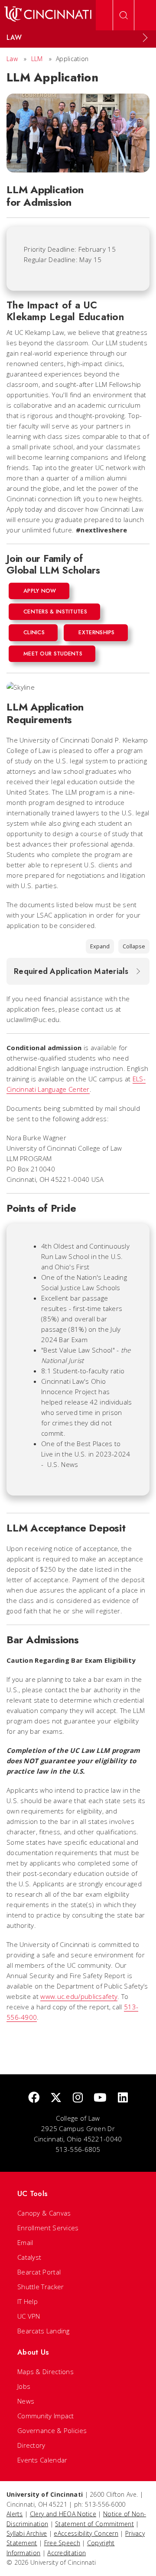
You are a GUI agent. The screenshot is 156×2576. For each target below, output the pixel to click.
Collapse (134, 946)
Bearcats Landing (44, 2331)
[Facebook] (34, 2098)
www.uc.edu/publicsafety (79, 1996)
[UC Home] (48, 15)
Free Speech (62, 2543)
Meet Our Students (53, 654)
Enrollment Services (48, 2228)
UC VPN (29, 2316)
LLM (37, 59)
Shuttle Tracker (41, 2287)
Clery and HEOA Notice (63, 2514)
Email (25, 2242)
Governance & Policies (52, 2430)
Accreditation (67, 2553)
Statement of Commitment (94, 2524)
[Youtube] (100, 2098)
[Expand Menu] (145, 38)
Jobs (24, 2386)
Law (12, 59)
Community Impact (46, 2416)
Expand (100, 946)
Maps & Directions (45, 2372)
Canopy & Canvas (44, 2213)
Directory (31, 2445)
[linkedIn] (123, 2098)
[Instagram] (78, 2098)
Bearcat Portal (39, 2272)
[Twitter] (56, 2098)
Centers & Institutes (55, 612)
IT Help (28, 2301)
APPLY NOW (40, 591)
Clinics (34, 632)
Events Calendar (42, 2460)
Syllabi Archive (27, 2533)
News (26, 2401)
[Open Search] (123, 15)
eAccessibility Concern (86, 2533)
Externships (96, 632)
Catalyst (29, 2257)
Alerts (15, 2514)
